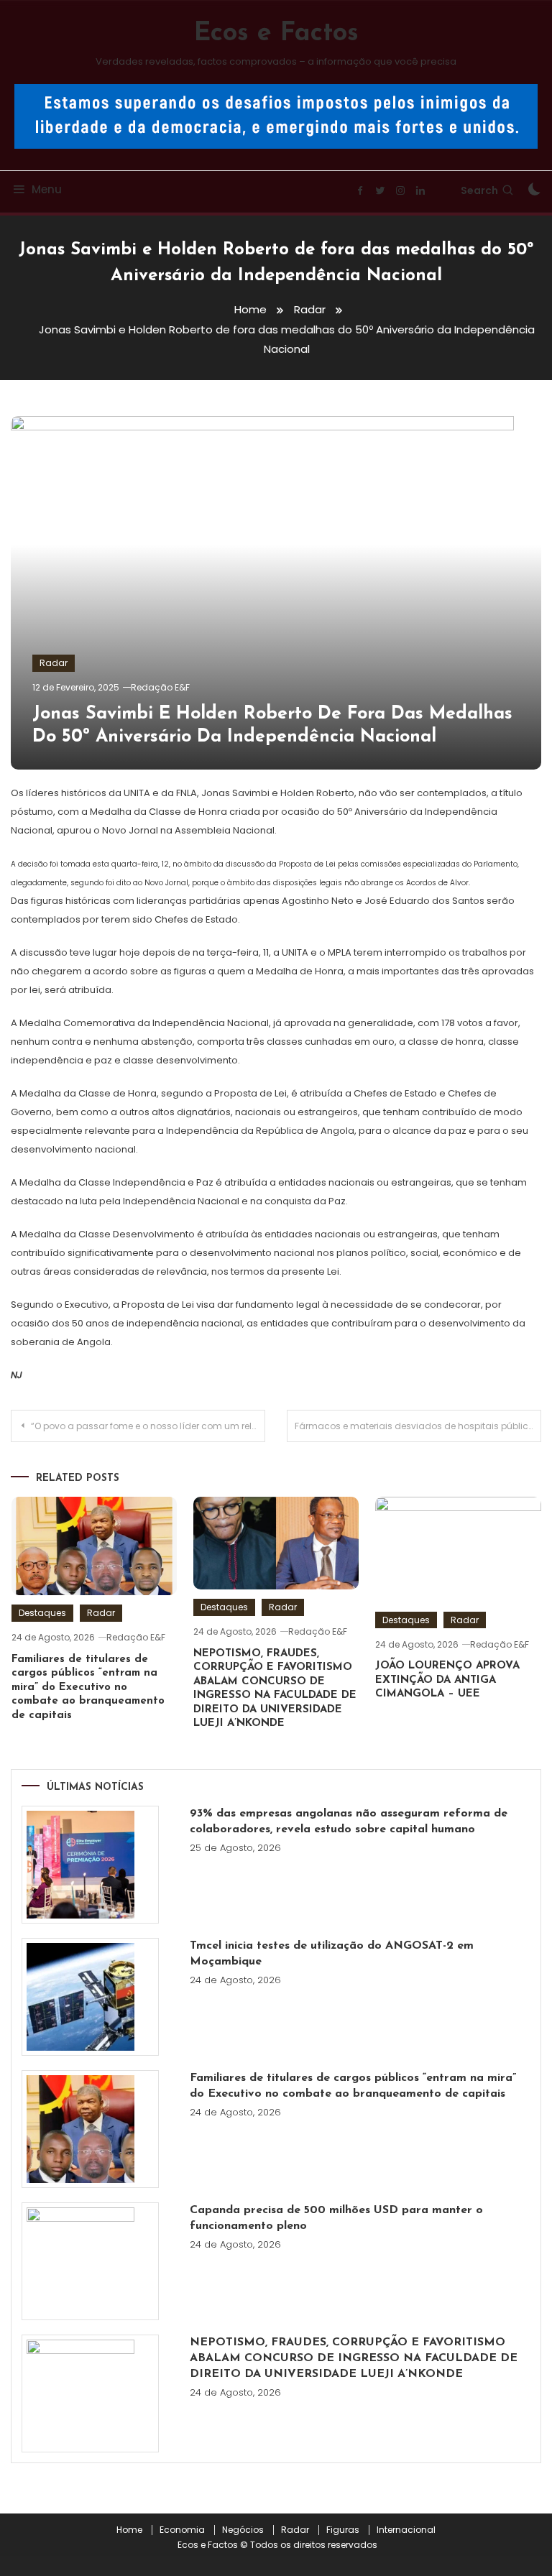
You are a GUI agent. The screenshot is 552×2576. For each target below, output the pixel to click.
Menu (47, 189)
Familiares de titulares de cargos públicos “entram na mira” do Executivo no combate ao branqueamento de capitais (88, 1688)
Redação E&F (160, 687)
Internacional (406, 2530)
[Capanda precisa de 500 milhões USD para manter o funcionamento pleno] (90, 2261)
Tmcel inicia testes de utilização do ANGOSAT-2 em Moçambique (332, 1954)
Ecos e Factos (276, 34)
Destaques (42, 1613)
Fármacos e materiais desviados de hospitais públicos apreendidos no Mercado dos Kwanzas (418, 1426)
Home (129, 2530)
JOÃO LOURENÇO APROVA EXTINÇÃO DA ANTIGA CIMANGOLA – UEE (447, 1680)
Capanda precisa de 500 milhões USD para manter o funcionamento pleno (336, 2218)
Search (479, 190)
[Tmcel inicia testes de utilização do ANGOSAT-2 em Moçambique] (90, 1997)
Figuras (343, 2530)
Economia (182, 2530)
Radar (54, 663)
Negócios (243, 2530)
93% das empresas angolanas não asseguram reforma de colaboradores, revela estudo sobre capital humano (349, 1822)
